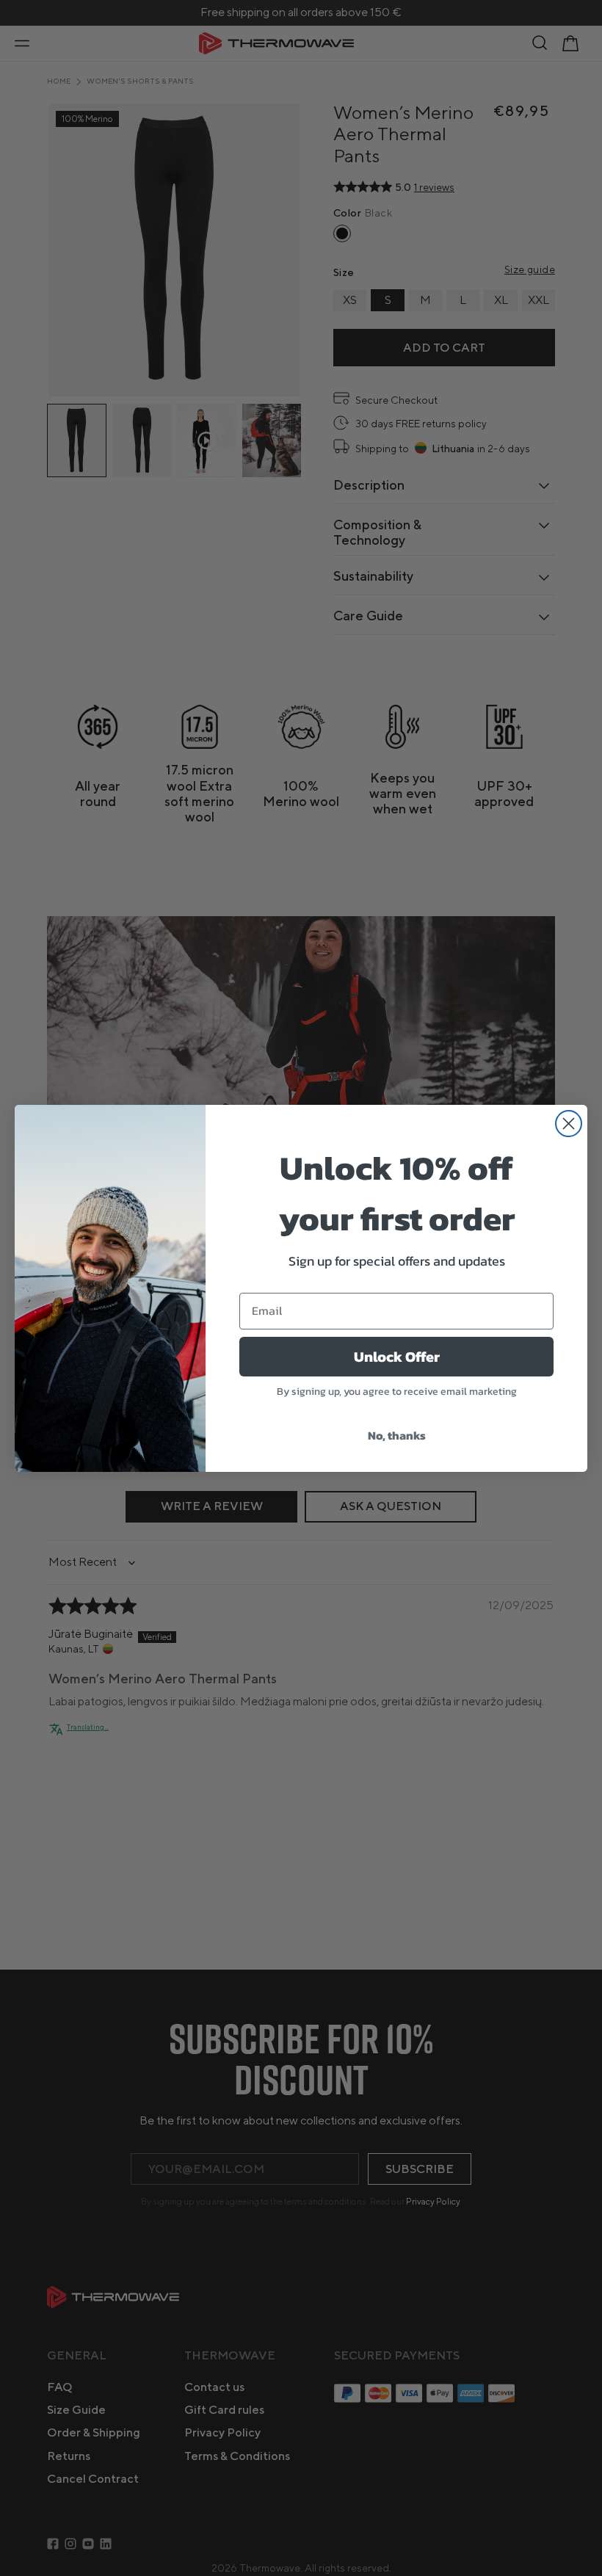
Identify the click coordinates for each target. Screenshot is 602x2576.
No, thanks (397, 1435)
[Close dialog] (569, 1124)
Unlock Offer (397, 1357)
